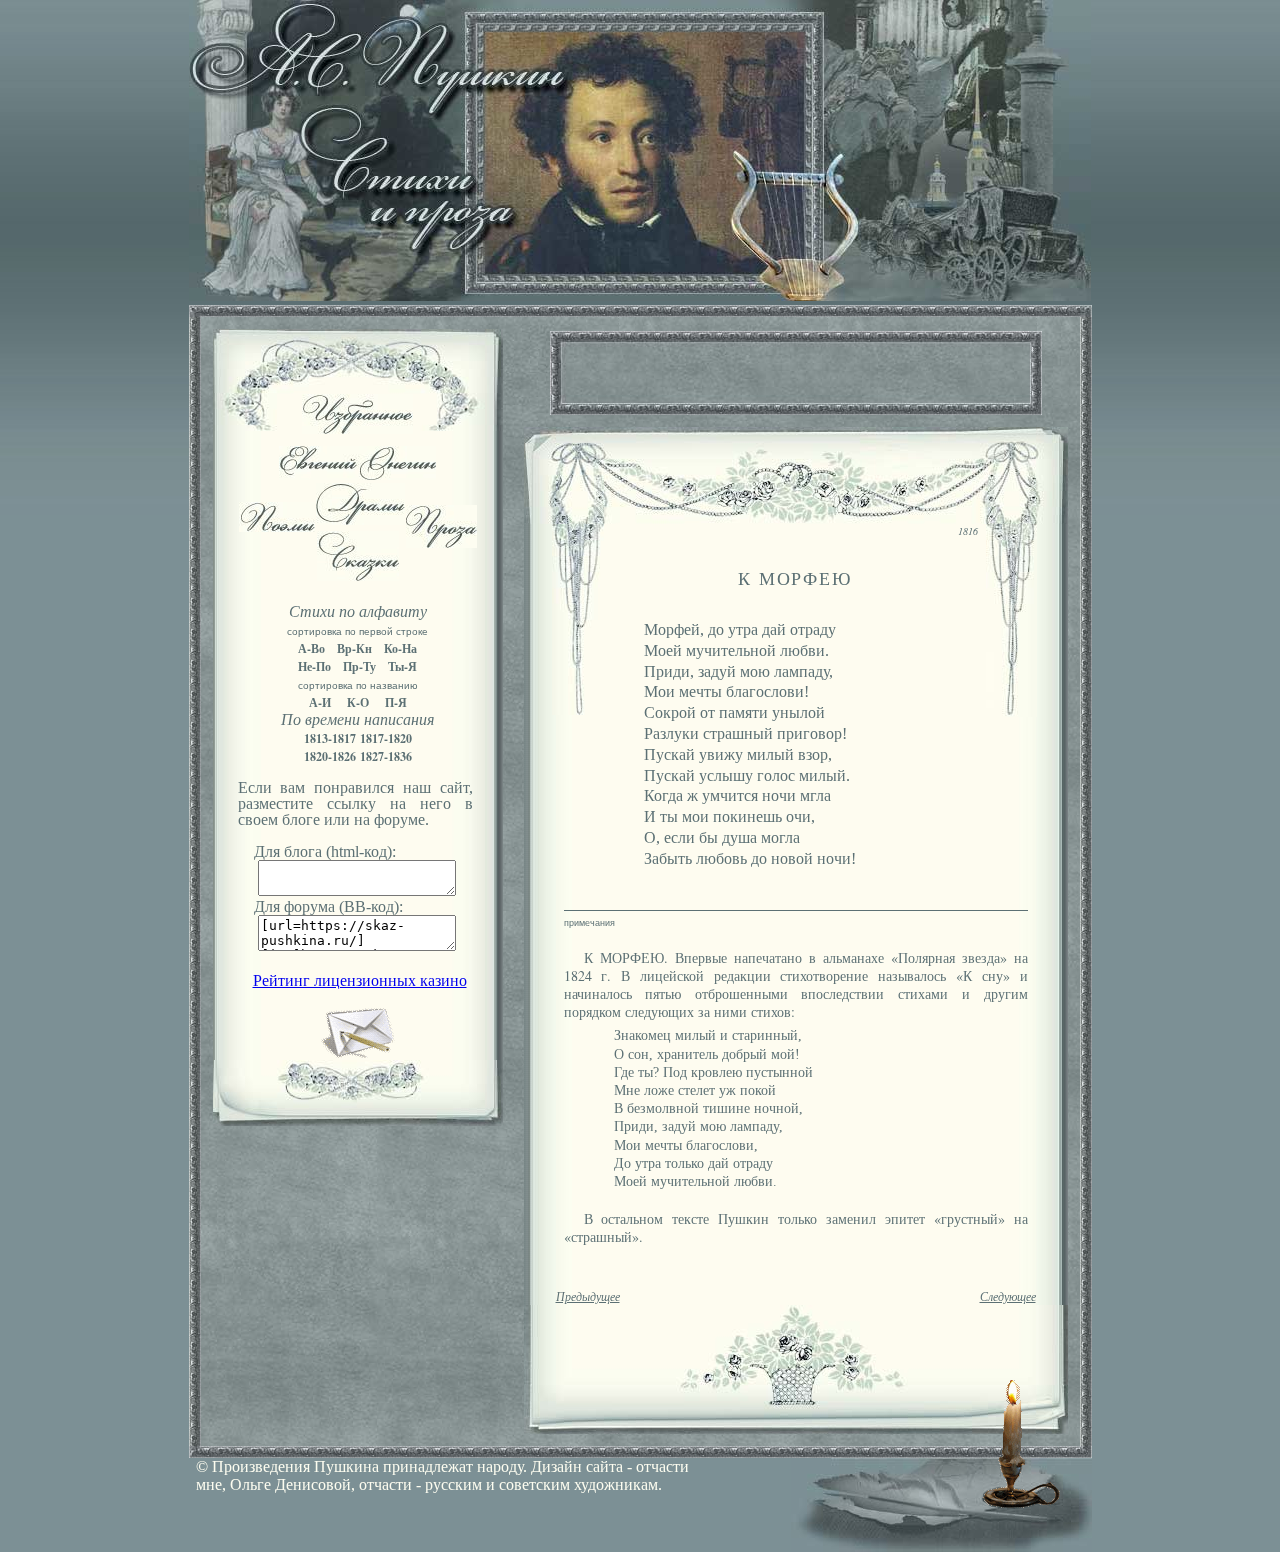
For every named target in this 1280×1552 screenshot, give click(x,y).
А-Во (311, 648)
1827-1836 (386, 756)
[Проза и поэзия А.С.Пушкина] (640, 295)
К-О (358, 702)
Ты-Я (402, 666)
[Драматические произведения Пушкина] (360, 519)
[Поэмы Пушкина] (277, 526)
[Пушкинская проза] (441, 542)
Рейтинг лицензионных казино (360, 980)
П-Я (396, 702)
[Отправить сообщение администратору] (357, 1054)
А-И (320, 702)
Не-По (314, 666)
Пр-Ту (359, 666)
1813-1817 (330, 738)
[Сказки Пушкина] (358, 575)
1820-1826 (330, 756)
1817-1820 (386, 738)
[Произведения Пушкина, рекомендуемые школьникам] (357, 428)
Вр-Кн (354, 648)
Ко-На (400, 648)
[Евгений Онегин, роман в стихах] (357, 474)
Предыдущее (588, 1297)
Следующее (1008, 1297)
